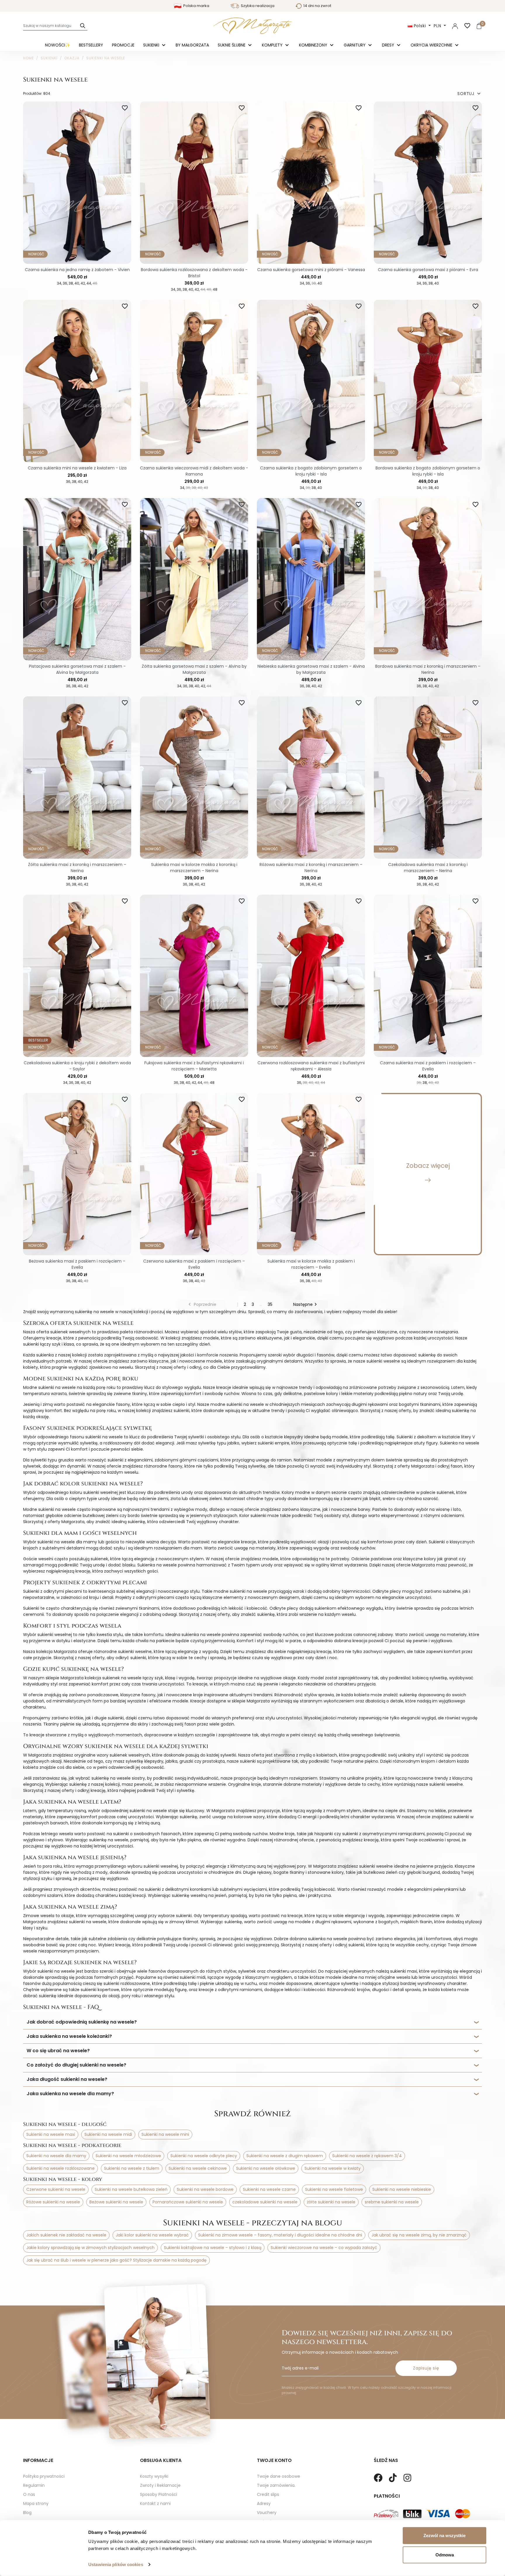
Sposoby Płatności (159, 2494)
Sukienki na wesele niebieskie (402, 2189)
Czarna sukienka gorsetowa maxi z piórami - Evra (428, 270)
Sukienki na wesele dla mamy (56, 2156)
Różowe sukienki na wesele (53, 2202)
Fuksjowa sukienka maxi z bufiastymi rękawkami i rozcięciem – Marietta (194, 1066)
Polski (420, 26)
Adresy (264, 2503)
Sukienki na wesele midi (108, 2134)
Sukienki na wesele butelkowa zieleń (131, 2189)
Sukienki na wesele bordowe (205, 2189)
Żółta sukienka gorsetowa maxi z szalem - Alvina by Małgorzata (194, 669)
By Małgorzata (192, 45)
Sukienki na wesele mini (165, 2134)
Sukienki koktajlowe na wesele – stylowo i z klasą (213, 2248)
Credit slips (268, 2494)
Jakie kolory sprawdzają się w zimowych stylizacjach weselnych (90, 2248)
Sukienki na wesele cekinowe (198, 2168)
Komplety (273, 45)
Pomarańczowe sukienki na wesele (188, 2202)
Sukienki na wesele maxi (51, 2134)
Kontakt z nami (155, 2503)
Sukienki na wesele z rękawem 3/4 (367, 2156)
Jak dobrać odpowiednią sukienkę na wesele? (82, 2022)
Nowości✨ (58, 45)
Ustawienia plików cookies (116, 2564)
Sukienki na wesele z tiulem (132, 2168)
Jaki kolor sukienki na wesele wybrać (152, 2235)
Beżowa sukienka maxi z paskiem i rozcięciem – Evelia (77, 1264)
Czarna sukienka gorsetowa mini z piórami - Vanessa (311, 270)
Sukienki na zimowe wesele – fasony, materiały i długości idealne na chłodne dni (280, 2235)
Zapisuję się (426, 2368)
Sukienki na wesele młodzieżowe (128, 2156)
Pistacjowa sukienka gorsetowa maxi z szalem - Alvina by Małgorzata (77, 669)
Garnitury (355, 45)
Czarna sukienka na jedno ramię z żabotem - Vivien (77, 270)
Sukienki (152, 45)
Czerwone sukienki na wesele (56, 2189)
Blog (27, 2513)
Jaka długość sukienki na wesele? (67, 2079)
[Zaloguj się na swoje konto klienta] (455, 26)
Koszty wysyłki (154, 2476)
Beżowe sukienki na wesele (116, 2202)
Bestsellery (91, 45)
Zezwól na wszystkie (445, 2535)
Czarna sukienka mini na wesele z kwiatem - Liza (77, 468)
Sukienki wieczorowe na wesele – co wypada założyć (324, 2248)
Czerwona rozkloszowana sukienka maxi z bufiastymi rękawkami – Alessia (311, 1066)
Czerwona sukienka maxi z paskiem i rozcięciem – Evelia (194, 1264)
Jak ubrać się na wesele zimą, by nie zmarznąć (419, 2235)
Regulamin (34, 2485)
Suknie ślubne (232, 45)
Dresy (389, 45)
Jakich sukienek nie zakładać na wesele (66, 2235)
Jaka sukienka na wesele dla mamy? (70, 2094)
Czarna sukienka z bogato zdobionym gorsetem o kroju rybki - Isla (311, 471)
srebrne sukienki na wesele (392, 2202)
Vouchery (267, 2513)
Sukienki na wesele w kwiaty (333, 2168)
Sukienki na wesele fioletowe (334, 2189)
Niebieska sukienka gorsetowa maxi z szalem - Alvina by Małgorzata (311, 669)
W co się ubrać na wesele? (58, 2051)
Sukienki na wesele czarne (269, 2189)
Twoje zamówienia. (276, 2485)
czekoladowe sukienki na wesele (265, 2202)
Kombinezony (314, 45)
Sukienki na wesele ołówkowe (266, 2168)
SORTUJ (470, 94)
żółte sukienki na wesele (331, 2202)
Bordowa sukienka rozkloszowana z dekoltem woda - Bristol (194, 273)
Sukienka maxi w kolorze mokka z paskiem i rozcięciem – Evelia (311, 1264)
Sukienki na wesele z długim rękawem (285, 2156)
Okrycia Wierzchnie (432, 45)
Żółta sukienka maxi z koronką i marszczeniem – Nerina (77, 868)
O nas (29, 2494)
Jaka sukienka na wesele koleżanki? (69, 2036)
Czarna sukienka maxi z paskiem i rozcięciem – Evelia (428, 1066)
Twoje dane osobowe (279, 2476)
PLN (438, 26)
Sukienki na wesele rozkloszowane (60, 2168)
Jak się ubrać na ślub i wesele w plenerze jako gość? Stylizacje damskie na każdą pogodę (116, 2260)
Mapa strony (36, 2503)
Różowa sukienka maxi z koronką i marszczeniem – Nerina (311, 868)
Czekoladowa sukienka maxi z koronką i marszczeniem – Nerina (428, 868)
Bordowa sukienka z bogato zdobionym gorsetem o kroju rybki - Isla (428, 471)
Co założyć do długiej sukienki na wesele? (76, 2065)
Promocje (123, 45)
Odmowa (445, 2555)
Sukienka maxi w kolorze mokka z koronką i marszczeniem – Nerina (194, 868)
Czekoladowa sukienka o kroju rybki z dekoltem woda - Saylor (77, 1066)
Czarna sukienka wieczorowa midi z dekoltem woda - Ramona (194, 471)
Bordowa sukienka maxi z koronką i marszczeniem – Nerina (428, 669)
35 (270, 1304)
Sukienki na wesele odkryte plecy (204, 2156)
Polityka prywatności (44, 2476)
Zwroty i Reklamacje (160, 2485)
